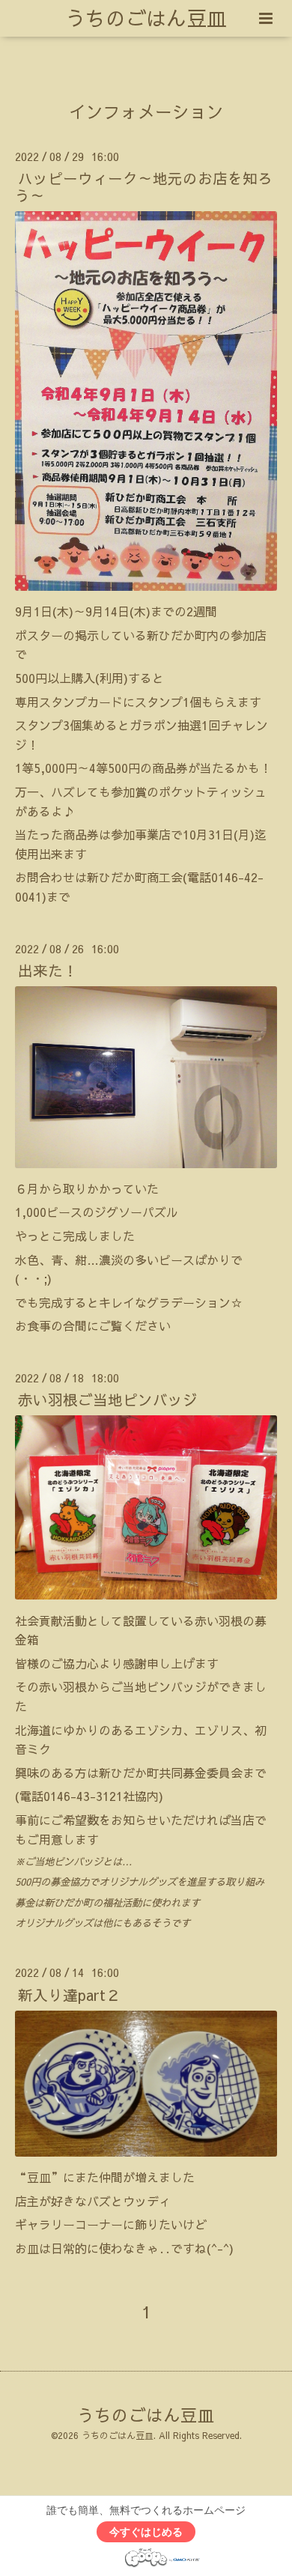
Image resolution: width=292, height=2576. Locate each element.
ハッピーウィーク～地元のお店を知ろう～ (144, 186)
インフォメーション (146, 111)
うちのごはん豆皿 (146, 18)
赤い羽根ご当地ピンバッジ (108, 1399)
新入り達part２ (69, 1994)
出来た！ (48, 970)
